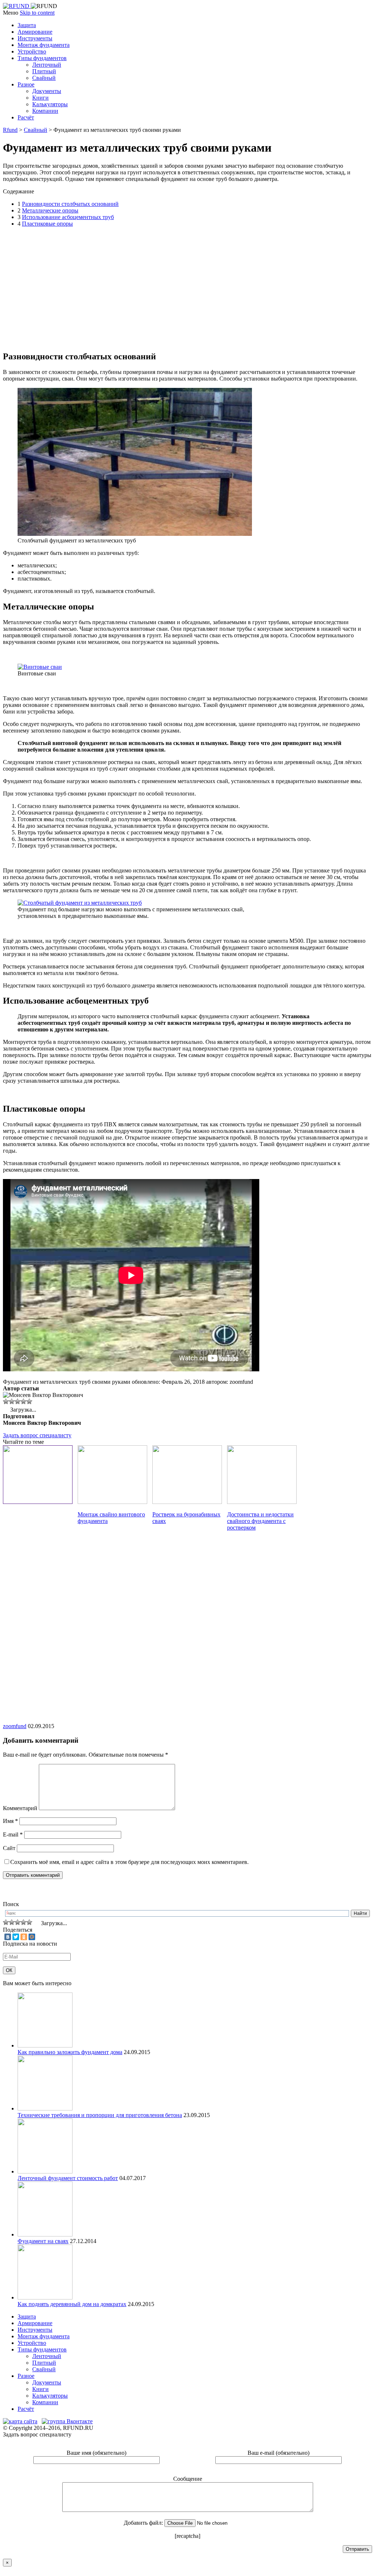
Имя (10, 1821)
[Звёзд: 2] (12, 1401)
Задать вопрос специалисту (37, 1435)
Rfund (10, 130)
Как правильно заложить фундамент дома (70, 2052)
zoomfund (15, 1726)
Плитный (44, 71)
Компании (45, 111)
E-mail (13, 1834)
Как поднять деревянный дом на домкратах (72, 2304)
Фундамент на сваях (43, 2241)
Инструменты (35, 38)
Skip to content (37, 13)
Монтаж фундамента (44, 45)
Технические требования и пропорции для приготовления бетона (100, 2115)
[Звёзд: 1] (6, 1401)
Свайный (44, 78)
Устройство (32, 51)
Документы (47, 91)
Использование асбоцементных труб (68, 217)
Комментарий (20, 1808)
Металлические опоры (50, 210)
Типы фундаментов (42, 58)
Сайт (9, 1848)
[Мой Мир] (32, 1937)
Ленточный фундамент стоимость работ (68, 2178)
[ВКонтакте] (8, 1937)
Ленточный (47, 65)
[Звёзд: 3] (18, 1401)
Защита (27, 25)
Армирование (35, 32)
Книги (40, 98)
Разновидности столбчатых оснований (70, 204)
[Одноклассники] (24, 1937)
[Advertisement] (136, 288)
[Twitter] (16, 1937)
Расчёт (26, 117)
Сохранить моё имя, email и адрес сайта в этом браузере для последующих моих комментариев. (129, 1862)
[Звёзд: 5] (29, 1401)
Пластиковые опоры (47, 224)
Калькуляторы (50, 104)
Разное (26, 84)
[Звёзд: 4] (23, 1401)
